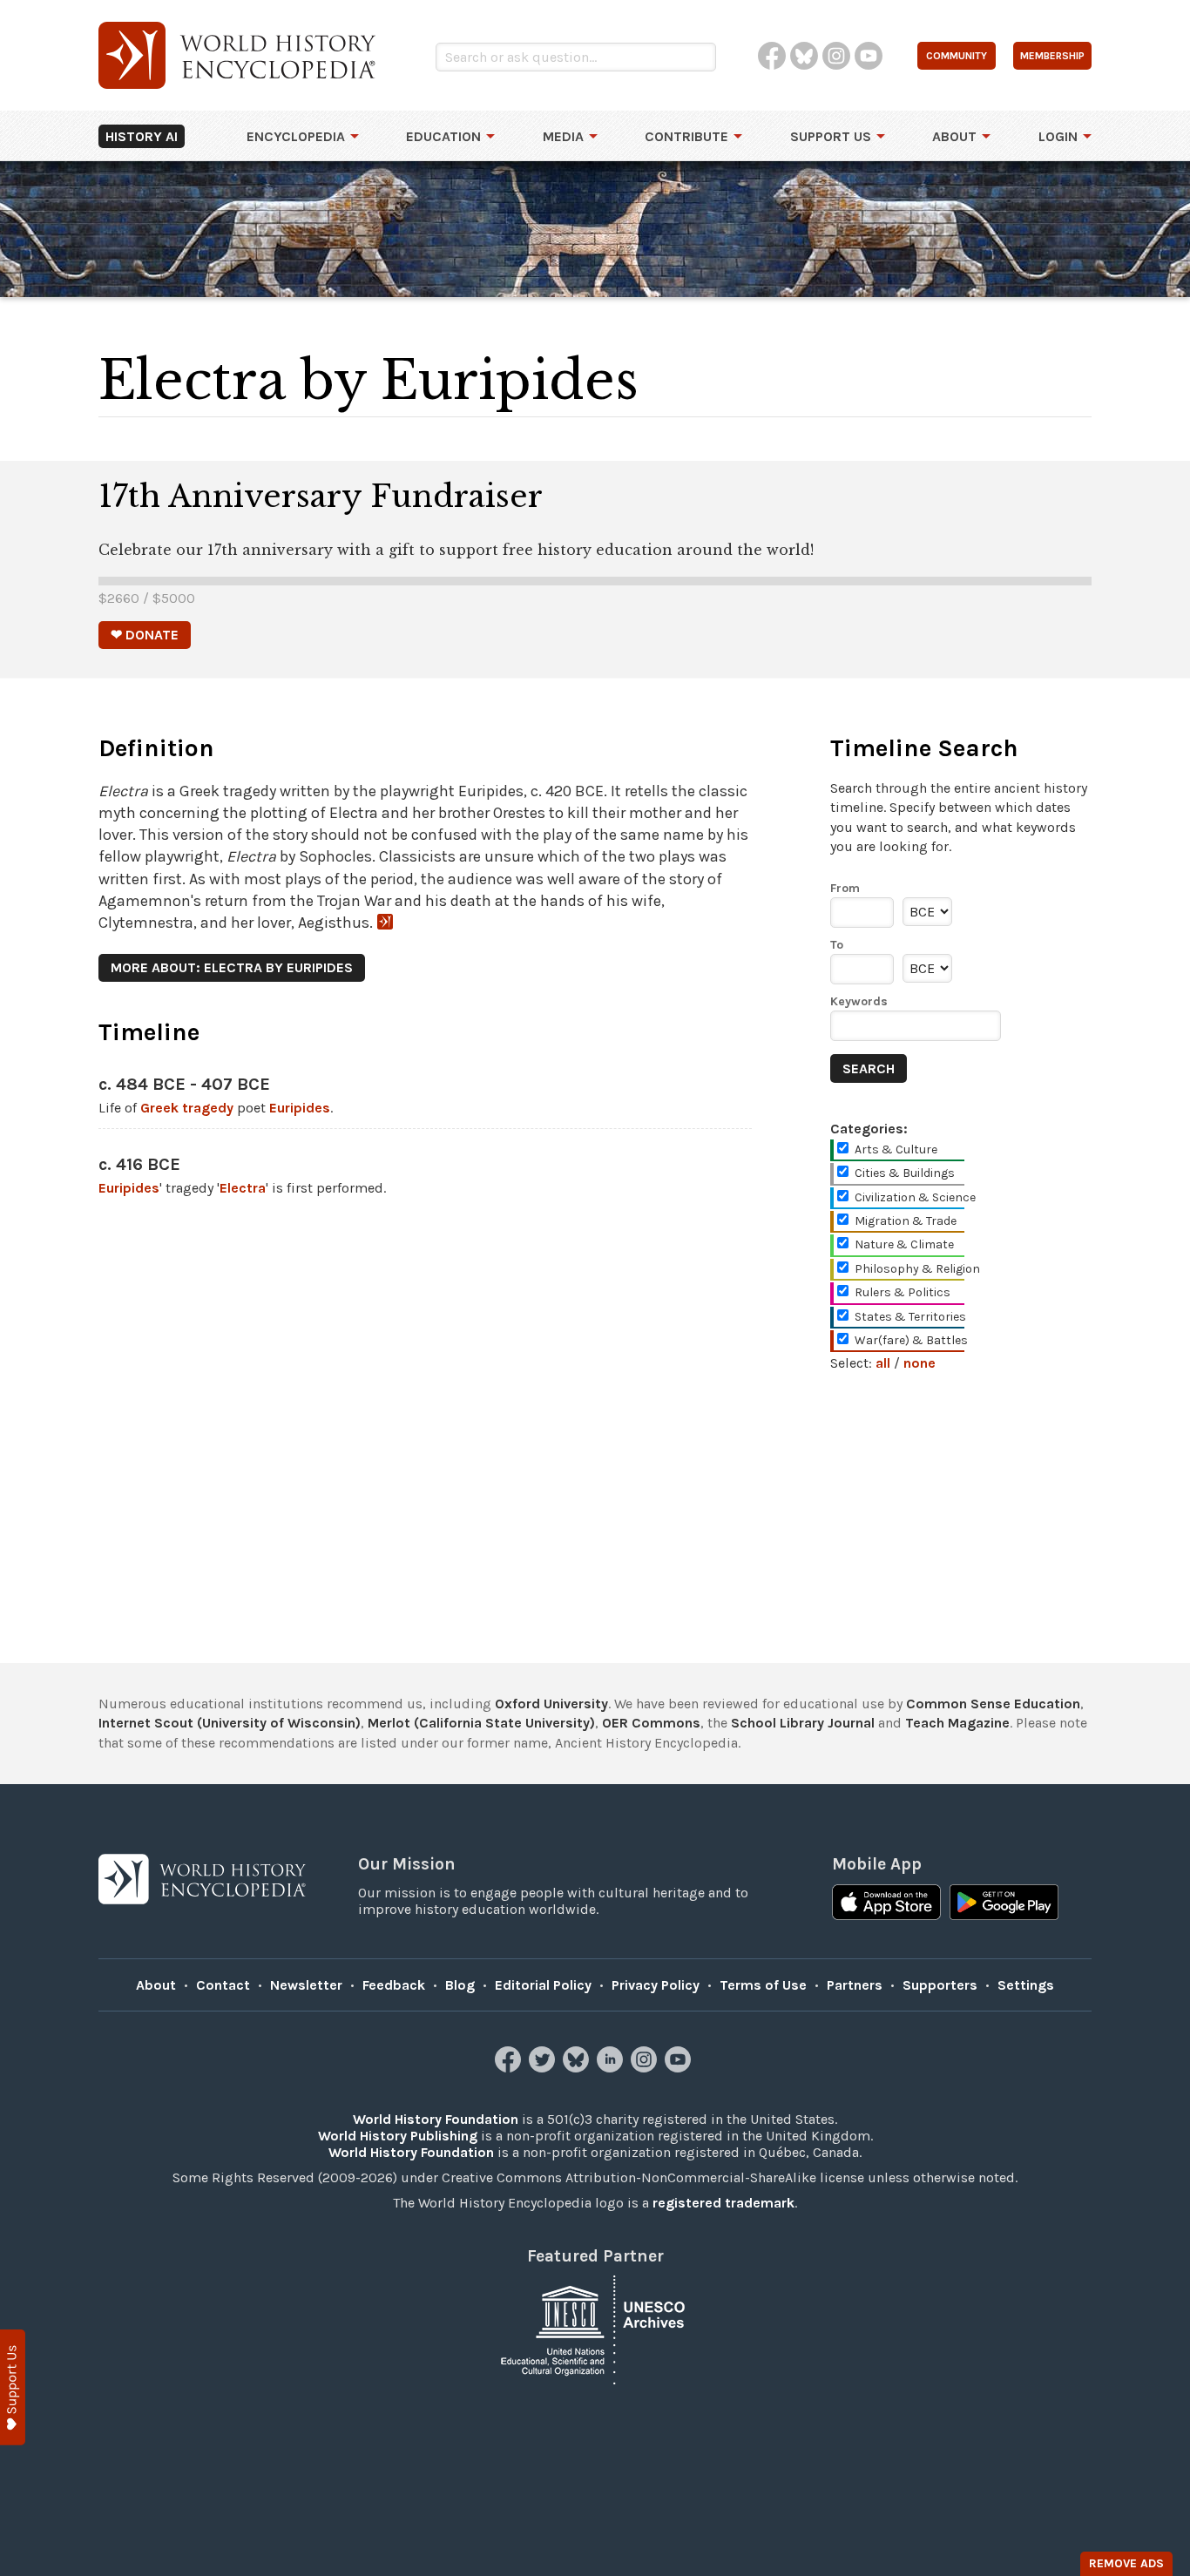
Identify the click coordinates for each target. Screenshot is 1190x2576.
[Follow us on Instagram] (646, 2068)
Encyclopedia (296, 136)
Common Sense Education (993, 1704)
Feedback (394, 1985)
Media (563, 136)
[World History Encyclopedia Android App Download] (1004, 1904)
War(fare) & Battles (911, 1340)
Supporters (940, 1985)
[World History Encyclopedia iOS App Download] (886, 1904)
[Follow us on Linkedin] (612, 2068)
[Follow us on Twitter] (544, 2068)
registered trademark (723, 2203)
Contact (223, 1985)
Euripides (300, 1108)
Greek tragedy (187, 1108)
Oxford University (551, 1704)
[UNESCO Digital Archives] (595, 2328)
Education (443, 136)
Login (1058, 136)
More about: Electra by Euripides (232, 967)
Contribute (686, 136)
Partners (855, 1985)
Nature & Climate (904, 1244)
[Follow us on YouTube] (680, 2068)
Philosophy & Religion (917, 1269)
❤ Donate (145, 635)
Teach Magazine (957, 1723)
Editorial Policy (543, 1985)
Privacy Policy (656, 1985)
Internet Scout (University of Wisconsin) (230, 1723)
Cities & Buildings (905, 1173)
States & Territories (910, 1317)
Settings (1026, 1985)
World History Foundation (436, 2119)
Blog (460, 1985)
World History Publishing (398, 2136)
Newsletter (306, 1985)
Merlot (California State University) (481, 1723)
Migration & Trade (906, 1221)
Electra (243, 1188)
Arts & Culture (896, 1149)
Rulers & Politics (903, 1292)
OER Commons (651, 1723)
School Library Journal (803, 1723)
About (954, 136)
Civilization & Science (915, 1197)
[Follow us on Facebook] (510, 2068)
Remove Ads (1126, 2563)
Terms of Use (763, 1985)
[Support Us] (13, 2387)
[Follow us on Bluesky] (578, 2068)
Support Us (831, 136)
